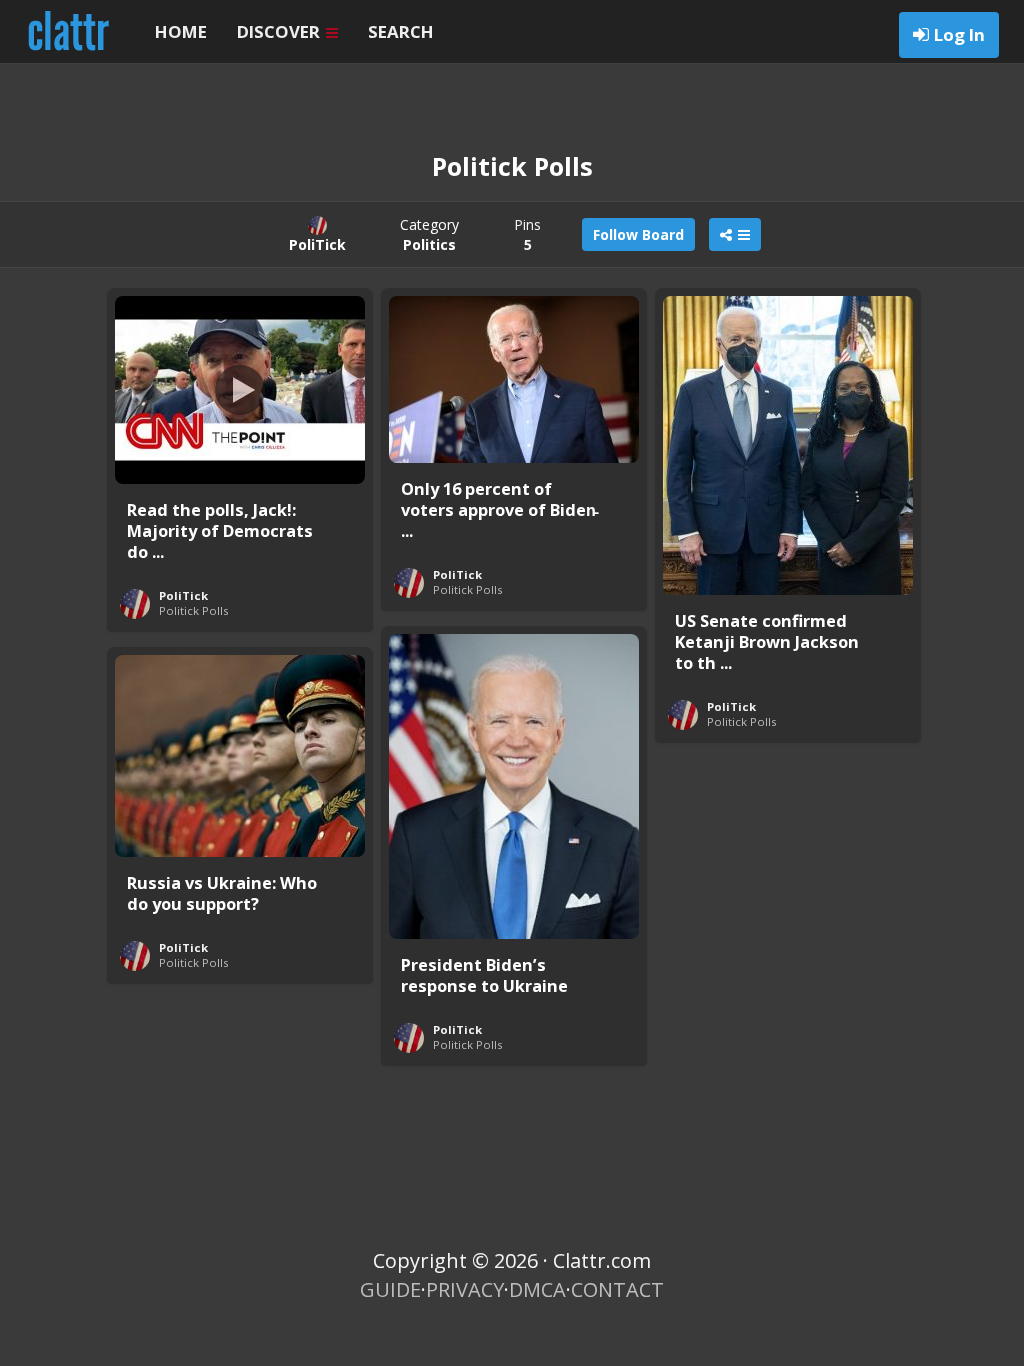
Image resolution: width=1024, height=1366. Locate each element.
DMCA (537, 1289)
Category (429, 234)
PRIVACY (465, 1289)
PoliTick (183, 595)
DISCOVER (280, 31)
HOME (181, 31)
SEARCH (401, 31)
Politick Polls (193, 610)
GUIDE (390, 1289)
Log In (959, 34)
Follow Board (638, 234)
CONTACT (617, 1289)
